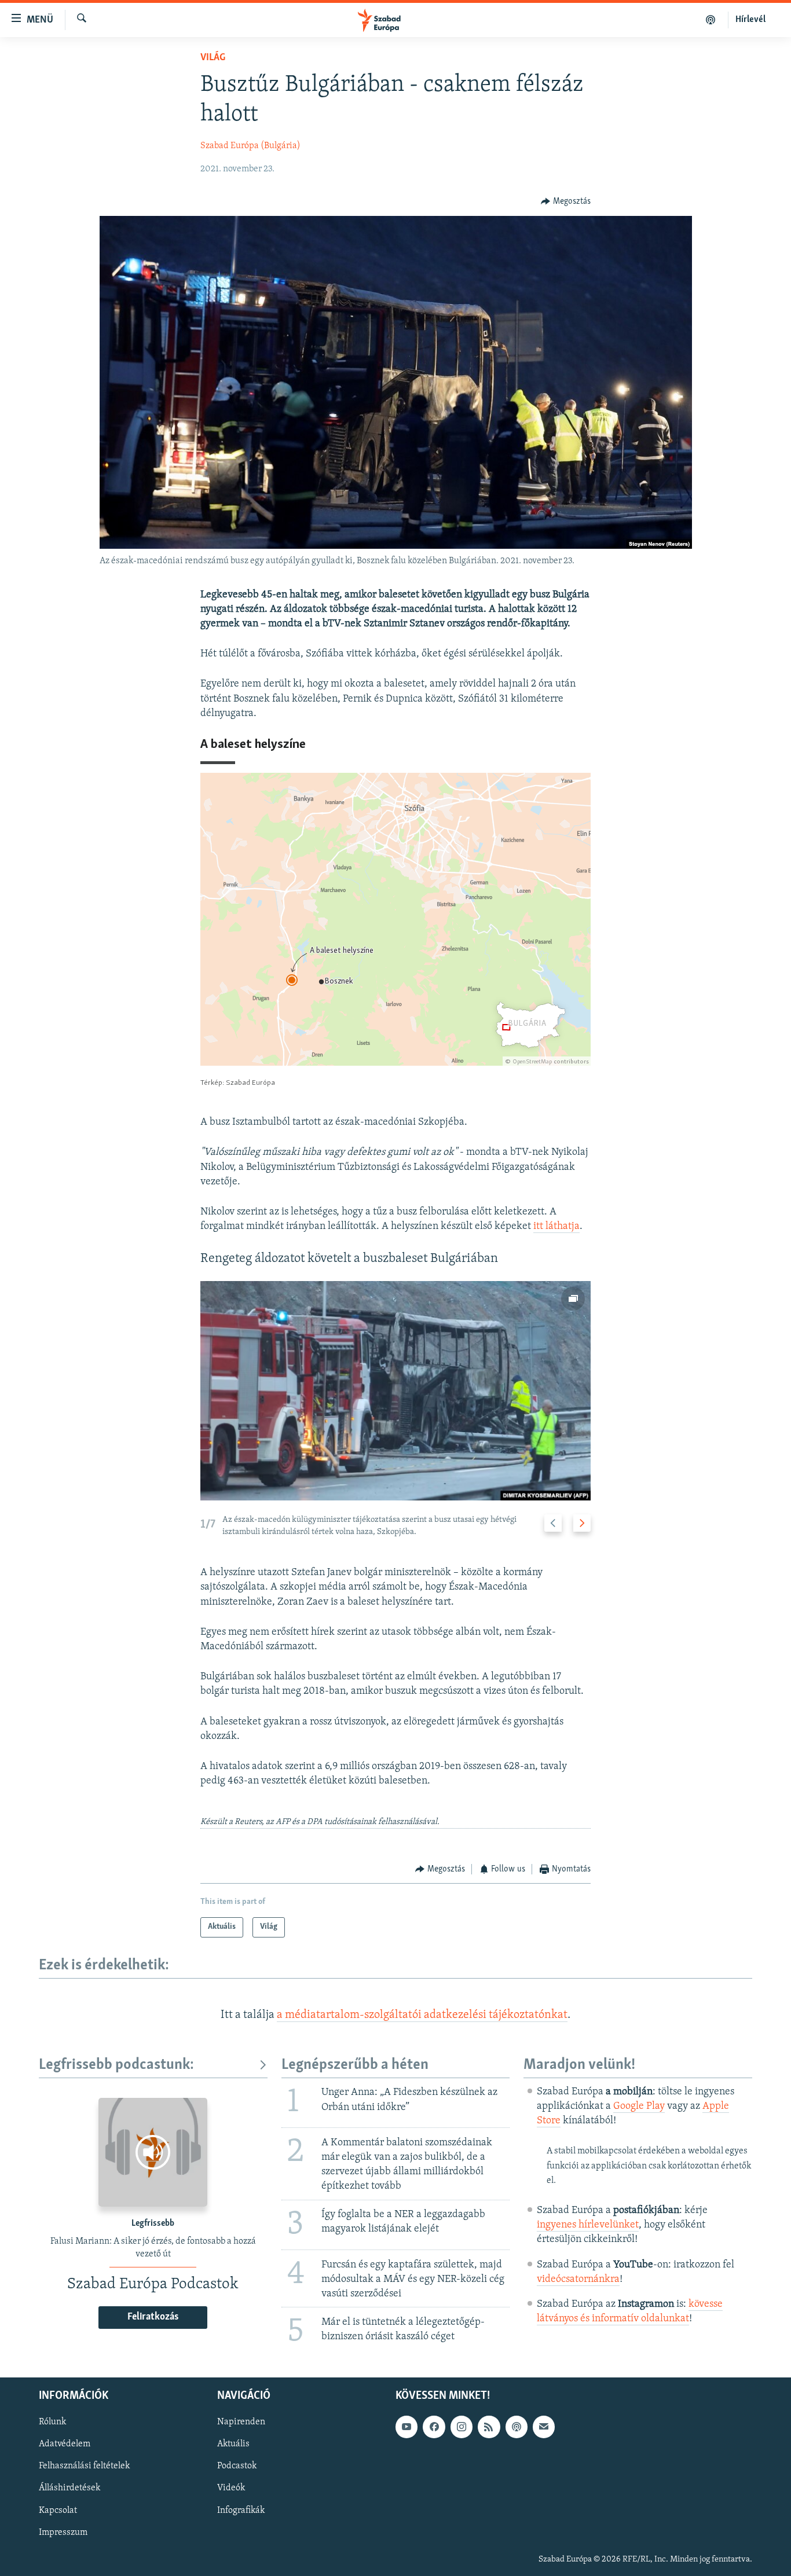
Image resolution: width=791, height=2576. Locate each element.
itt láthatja (556, 1227)
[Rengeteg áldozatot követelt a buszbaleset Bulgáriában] (395, 1391)
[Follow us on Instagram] (462, 2427)
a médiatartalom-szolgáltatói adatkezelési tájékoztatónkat (422, 2015)
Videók (231, 2488)
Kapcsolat (58, 2510)
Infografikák (241, 2510)
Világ (213, 58)
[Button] (566, 201)
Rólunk (52, 2422)
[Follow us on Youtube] (407, 2427)
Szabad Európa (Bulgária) (250, 146)
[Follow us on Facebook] (434, 2427)
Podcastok (237, 2466)
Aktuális (233, 2444)
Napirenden (241, 2422)
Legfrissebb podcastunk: (116, 2065)
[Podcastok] (711, 20)
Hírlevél (750, 20)
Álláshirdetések (69, 2488)
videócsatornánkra (578, 2280)
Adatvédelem (65, 2444)
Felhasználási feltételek (84, 2466)
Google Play (639, 2107)
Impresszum (63, 2532)
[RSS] (489, 2427)
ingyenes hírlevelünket (588, 2225)
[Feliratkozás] (544, 2427)
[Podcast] (517, 2427)
